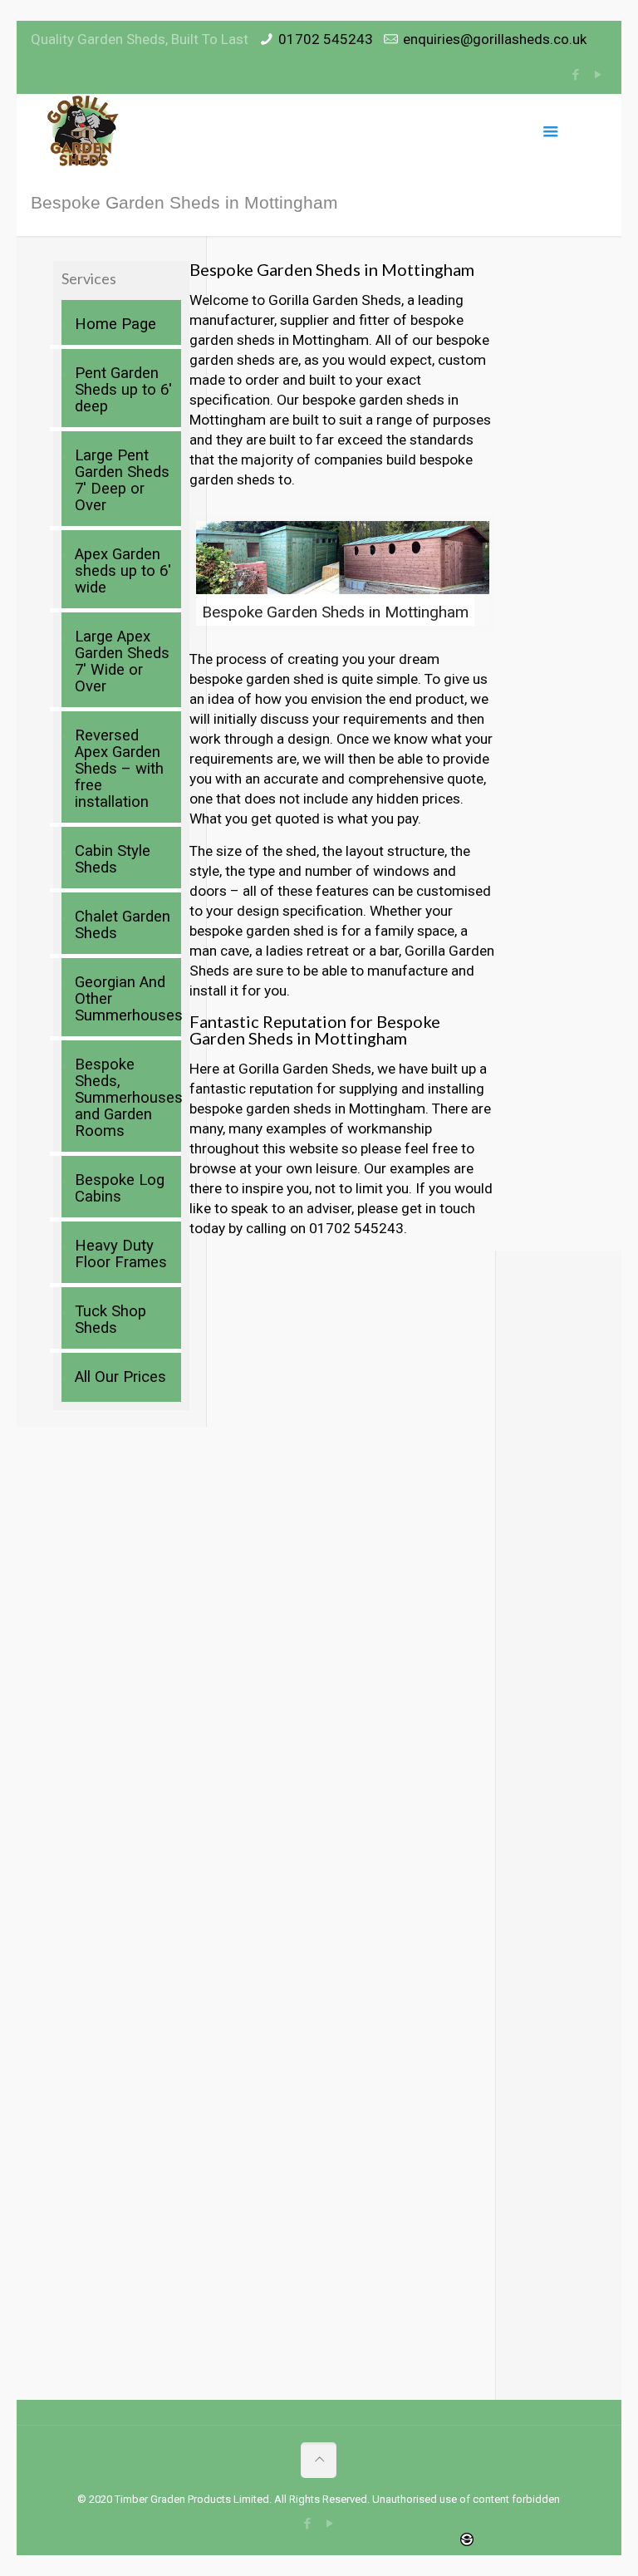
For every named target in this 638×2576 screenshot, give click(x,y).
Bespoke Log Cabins (120, 1188)
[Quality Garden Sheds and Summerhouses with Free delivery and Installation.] (84, 131)
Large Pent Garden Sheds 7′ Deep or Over (122, 480)
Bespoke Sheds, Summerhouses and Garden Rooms (124, 1098)
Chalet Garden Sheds (123, 925)
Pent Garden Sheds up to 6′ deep (123, 390)
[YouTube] (599, 75)
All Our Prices (120, 1377)
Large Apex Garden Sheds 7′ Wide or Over (122, 661)
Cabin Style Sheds (113, 859)
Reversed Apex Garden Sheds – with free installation (119, 769)
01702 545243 (326, 39)
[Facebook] (576, 75)
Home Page (115, 324)
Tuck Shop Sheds (110, 1320)
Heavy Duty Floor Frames (121, 1254)
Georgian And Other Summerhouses (124, 999)
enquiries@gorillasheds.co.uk (495, 39)
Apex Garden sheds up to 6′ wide (123, 571)
